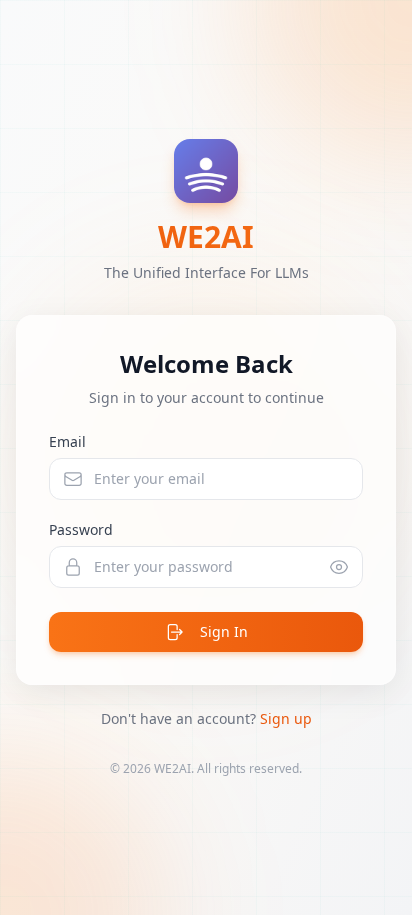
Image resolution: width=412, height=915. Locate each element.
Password (81, 529)
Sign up (286, 718)
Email (67, 441)
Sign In (224, 631)
